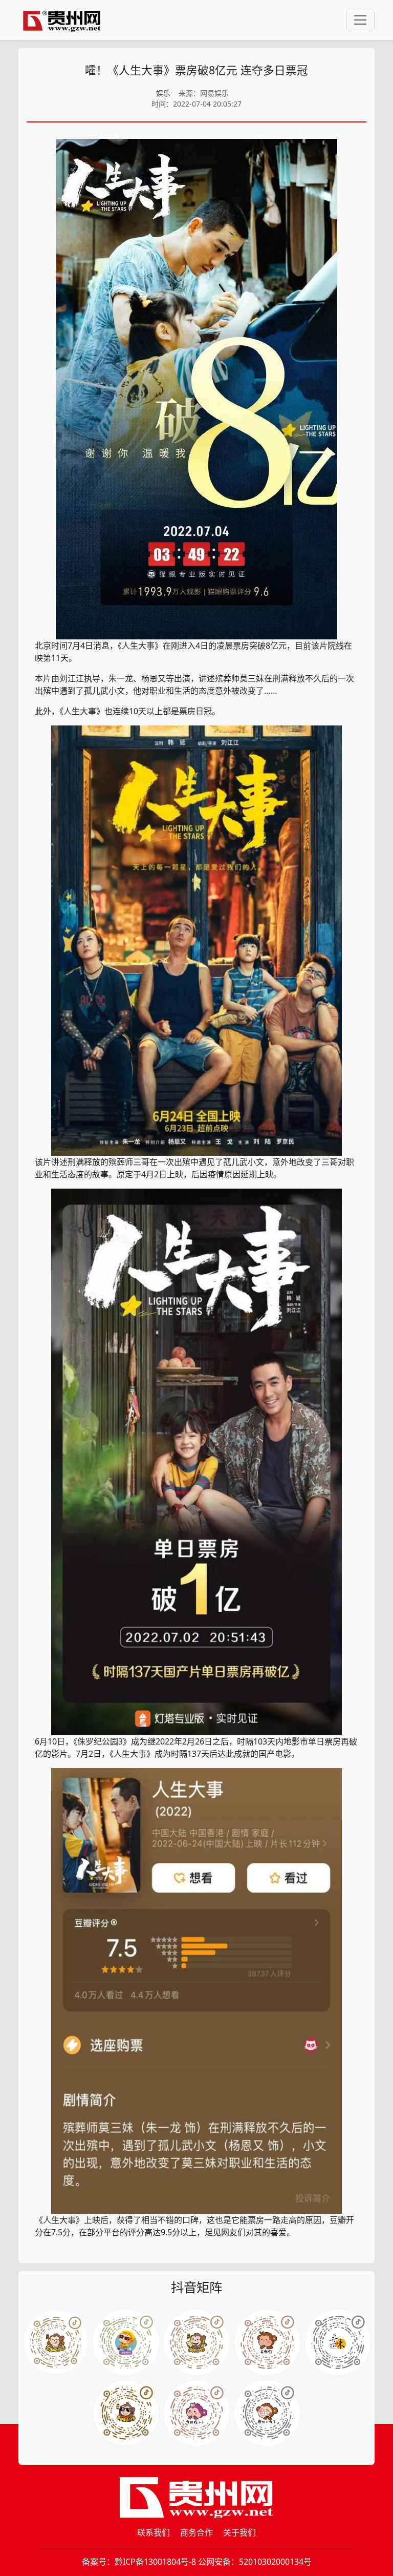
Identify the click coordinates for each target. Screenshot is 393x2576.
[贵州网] (62, 20)
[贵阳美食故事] (196, 2413)
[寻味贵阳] (267, 2413)
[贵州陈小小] (338, 2342)
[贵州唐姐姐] (267, 2342)
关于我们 (239, 2532)
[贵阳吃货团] (55, 2342)
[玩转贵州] (126, 2342)
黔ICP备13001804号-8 (155, 2562)
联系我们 (154, 2532)
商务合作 (196, 2532)
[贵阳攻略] (196, 2342)
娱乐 (163, 93)
